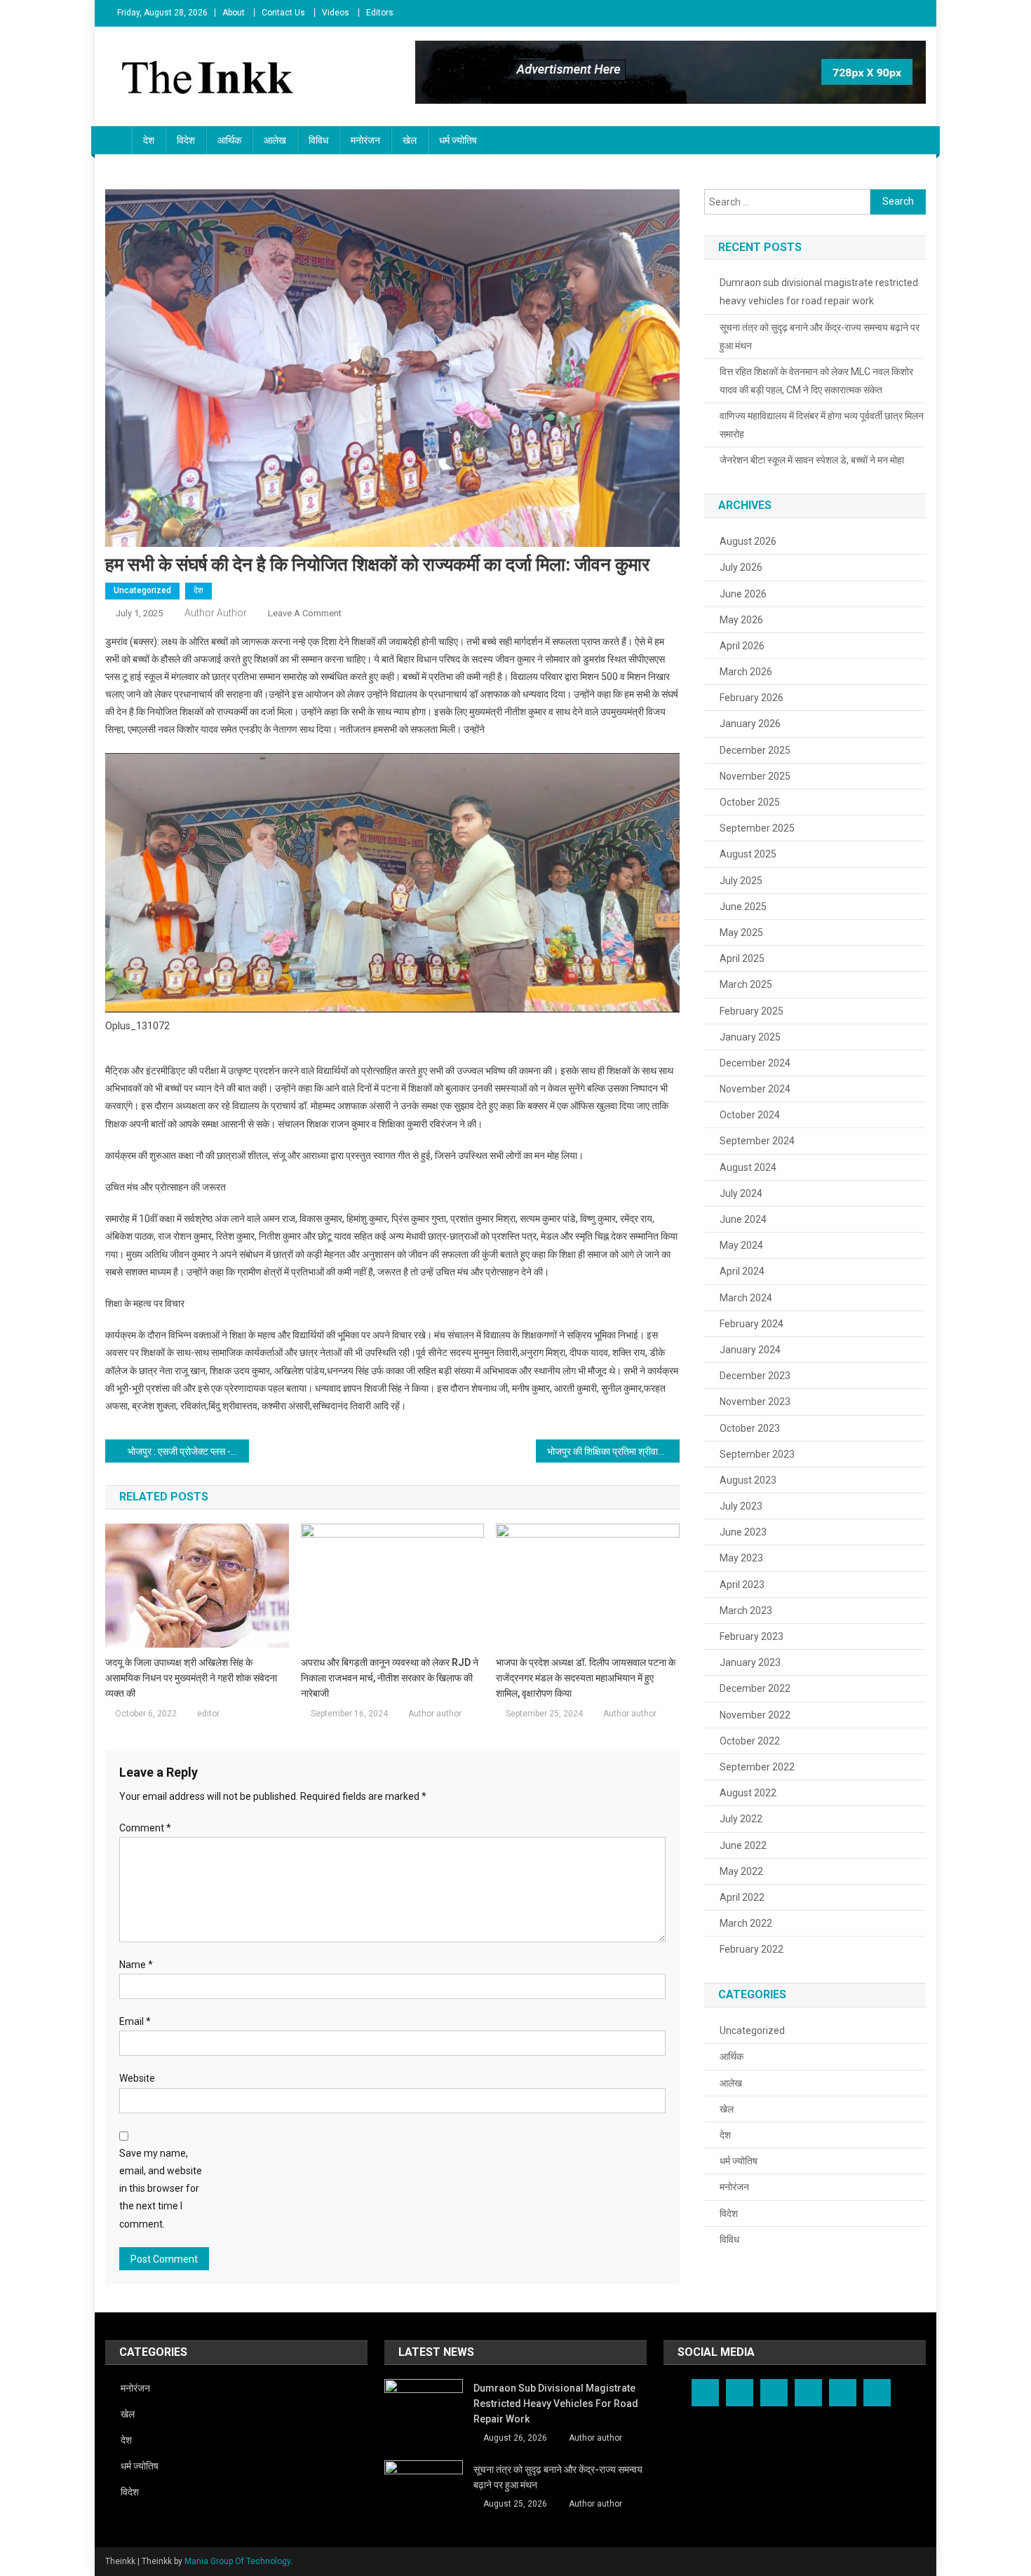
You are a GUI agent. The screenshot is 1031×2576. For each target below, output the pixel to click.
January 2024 (750, 1350)
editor (208, 1714)
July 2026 (741, 567)
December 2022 (755, 1688)
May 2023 (741, 1558)
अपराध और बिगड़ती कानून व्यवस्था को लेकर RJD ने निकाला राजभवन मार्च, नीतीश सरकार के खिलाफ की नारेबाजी (390, 1678)
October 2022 (750, 1741)
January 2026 (750, 724)
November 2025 (755, 776)
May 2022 (741, 1871)
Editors (380, 13)
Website (137, 2078)
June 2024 (743, 1219)
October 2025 (750, 802)
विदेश (186, 140)
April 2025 (742, 958)
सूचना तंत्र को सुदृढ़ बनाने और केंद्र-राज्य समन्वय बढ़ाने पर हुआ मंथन (820, 337)
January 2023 (750, 1662)
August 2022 (748, 1793)
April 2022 (742, 1897)
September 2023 (757, 1454)
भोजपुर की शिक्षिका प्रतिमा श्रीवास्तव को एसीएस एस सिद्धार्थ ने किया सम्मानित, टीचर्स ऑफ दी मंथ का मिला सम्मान (613, 1451)
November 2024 (755, 1089)
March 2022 (746, 1923)
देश (149, 140)
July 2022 (741, 1819)
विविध (318, 140)
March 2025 (746, 984)
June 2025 (743, 907)
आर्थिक (229, 140)
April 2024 (742, 1271)
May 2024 (741, 1245)
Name (136, 1965)
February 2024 (752, 1324)
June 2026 (743, 594)
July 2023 (741, 1506)
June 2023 (743, 1532)
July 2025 (741, 881)
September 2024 (757, 1141)
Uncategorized (142, 590)
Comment (145, 1828)
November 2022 (755, 1715)
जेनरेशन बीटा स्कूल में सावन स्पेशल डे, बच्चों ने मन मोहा (812, 460)
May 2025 (741, 933)
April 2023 (742, 1585)
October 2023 (750, 1428)
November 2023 (755, 1402)
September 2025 (757, 828)
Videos (336, 13)
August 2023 (748, 1480)
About (234, 13)
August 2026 (748, 541)
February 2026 (752, 698)
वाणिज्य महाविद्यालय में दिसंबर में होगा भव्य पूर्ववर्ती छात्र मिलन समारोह (822, 425)
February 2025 (752, 1011)
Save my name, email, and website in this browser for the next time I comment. (161, 2189)
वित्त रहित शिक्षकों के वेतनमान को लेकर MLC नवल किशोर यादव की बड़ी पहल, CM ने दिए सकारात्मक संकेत (816, 381)
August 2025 (748, 854)
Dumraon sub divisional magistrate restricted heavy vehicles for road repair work (819, 292)
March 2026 (746, 672)
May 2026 (741, 620)
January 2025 (750, 1037)
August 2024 (748, 1167)
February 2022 (752, 1949)
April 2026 (742, 646)
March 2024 (746, 1298)
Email (135, 2021)
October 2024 (750, 1115)
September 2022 (757, 1767)
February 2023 (752, 1636)
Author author (216, 613)
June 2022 (743, 1845)
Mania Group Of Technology (237, 2561)
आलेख (275, 140)
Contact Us (283, 13)
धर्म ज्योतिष (458, 140)
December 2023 (755, 1376)
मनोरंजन (365, 140)
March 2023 (746, 1611)
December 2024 (755, 1063)
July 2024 (741, 1193)
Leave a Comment (305, 613)
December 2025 (755, 750)
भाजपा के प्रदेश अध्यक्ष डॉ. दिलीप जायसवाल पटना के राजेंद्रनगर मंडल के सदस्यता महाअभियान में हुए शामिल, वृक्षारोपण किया (586, 1678)
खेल (410, 140)
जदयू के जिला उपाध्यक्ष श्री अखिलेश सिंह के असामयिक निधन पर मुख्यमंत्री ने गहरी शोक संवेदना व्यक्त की (191, 1678)
